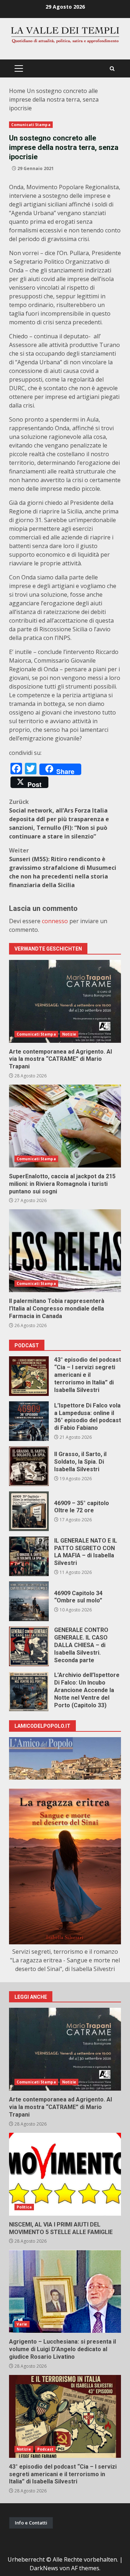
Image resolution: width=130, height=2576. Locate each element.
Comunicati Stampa (31, 125)
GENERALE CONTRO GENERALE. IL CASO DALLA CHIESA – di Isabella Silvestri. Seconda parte (29, 1646)
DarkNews (44, 2568)
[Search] (112, 69)
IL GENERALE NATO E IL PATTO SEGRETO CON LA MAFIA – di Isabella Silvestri (29, 1556)
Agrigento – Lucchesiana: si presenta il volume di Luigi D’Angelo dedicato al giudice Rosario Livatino (65, 2291)
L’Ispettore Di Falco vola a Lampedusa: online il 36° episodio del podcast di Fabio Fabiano (29, 1421)
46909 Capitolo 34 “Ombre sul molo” (29, 1601)
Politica (24, 2207)
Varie (22, 2324)
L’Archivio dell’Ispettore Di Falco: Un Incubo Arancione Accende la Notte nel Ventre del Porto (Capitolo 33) (29, 1691)
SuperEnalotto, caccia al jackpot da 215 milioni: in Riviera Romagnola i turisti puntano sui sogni (65, 1126)
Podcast (45, 2449)
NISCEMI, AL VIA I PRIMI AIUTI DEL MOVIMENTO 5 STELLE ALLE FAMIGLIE (65, 2174)
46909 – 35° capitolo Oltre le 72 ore (29, 1511)
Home (17, 91)
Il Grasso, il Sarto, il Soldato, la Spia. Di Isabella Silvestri (29, 1466)
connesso (55, 921)
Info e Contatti (31, 2523)
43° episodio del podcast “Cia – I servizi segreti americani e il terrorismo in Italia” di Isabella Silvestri (29, 1376)
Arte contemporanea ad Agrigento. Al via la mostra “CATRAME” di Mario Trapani (65, 1001)
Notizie (69, 1034)
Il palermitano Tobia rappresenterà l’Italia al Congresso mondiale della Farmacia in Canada (65, 1251)
